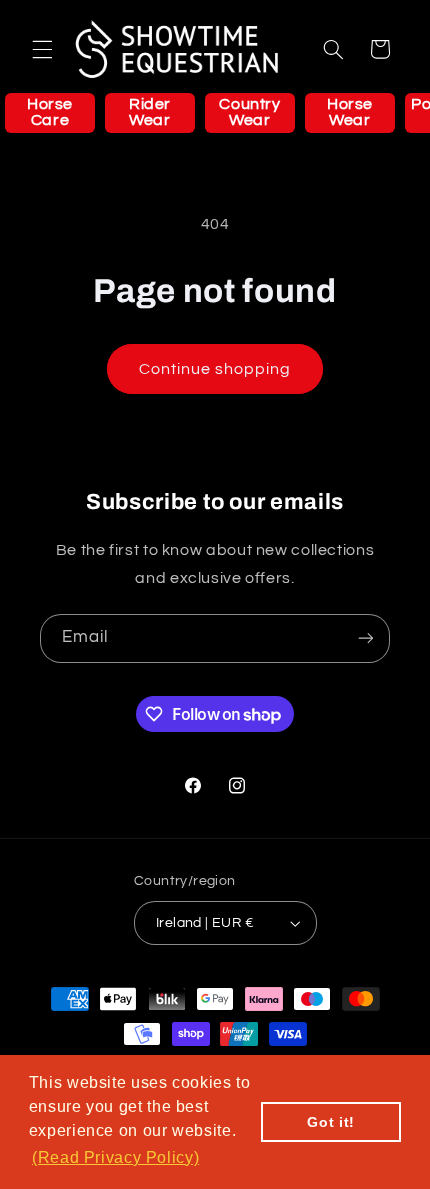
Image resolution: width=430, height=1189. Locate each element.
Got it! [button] (330, 1122)
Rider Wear (150, 112)
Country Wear (249, 112)
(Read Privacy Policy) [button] (115, 1157)
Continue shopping (215, 369)
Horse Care (50, 112)
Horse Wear (350, 112)
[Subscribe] (366, 638)
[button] (42, 49)
